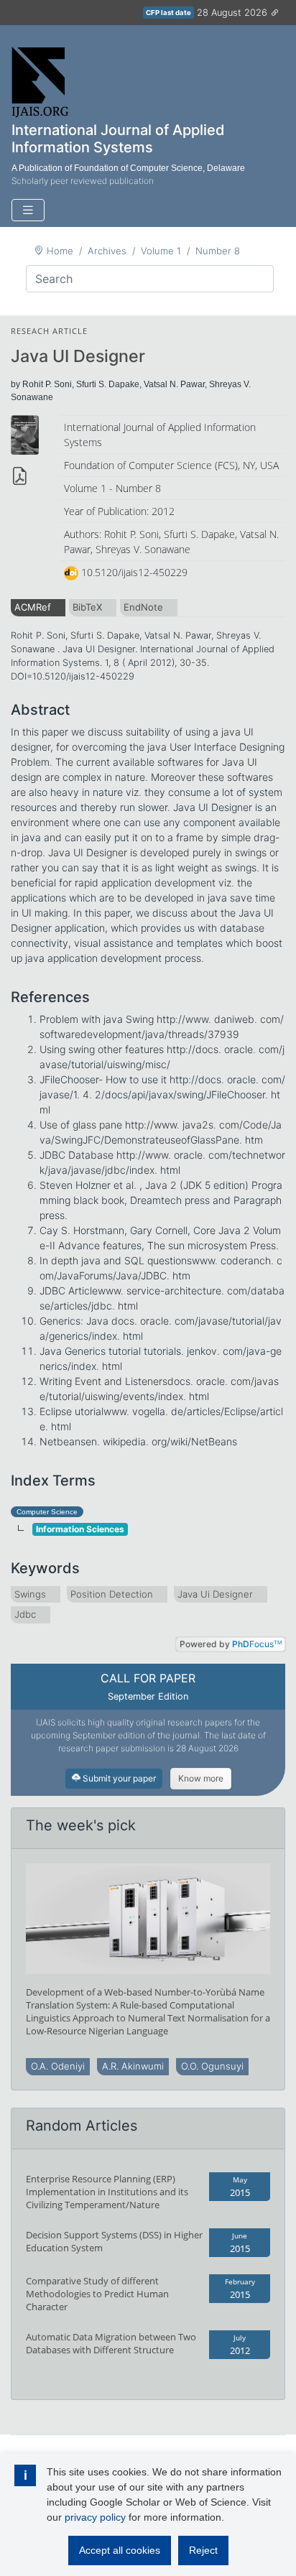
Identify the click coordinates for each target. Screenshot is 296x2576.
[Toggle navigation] (28, 210)
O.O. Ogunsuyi (212, 2066)
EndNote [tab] (143, 607)
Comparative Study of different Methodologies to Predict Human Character (97, 2294)
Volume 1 (161, 251)
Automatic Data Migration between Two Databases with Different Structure (111, 2343)
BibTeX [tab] (87, 607)
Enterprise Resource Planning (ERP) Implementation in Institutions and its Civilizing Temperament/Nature (107, 2192)
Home (60, 251)
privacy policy (95, 2517)
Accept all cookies (120, 2550)
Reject (203, 2550)
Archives (107, 251)
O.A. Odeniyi (58, 2066)
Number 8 (218, 251)
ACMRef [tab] (33, 607)
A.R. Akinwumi (133, 2066)
